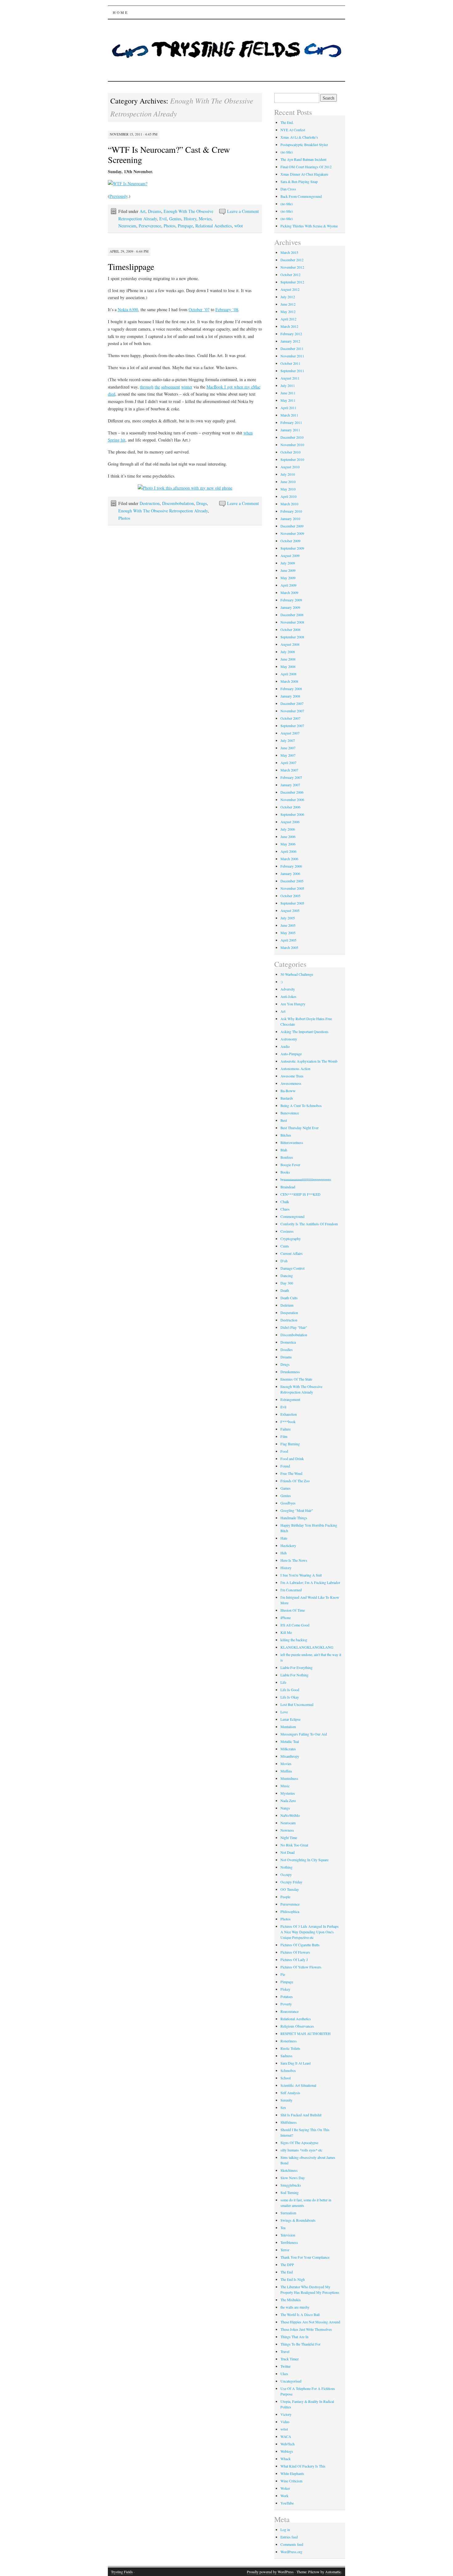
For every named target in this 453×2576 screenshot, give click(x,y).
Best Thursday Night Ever (300, 1128)
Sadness (286, 2056)
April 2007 (288, 763)
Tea (283, 2228)
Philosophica (290, 1911)
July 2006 (288, 829)
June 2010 (288, 482)
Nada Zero (288, 1801)
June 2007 (288, 748)
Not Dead (288, 1852)
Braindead (288, 1187)
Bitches (286, 1135)
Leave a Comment (243, 211)
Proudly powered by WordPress (270, 2572)
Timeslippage (131, 267)
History (190, 219)
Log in (285, 2529)
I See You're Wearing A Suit (301, 1575)
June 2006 (288, 836)
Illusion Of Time (293, 1610)
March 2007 (289, 770)
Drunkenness (290, 1372)
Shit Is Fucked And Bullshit (301, 2115)
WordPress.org (291, 2552)
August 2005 (290, 910)
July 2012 (288, 297)
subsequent (171, 387)
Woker (285, 2488)
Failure (286, 1429)
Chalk (285, 1202)
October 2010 (290, 452)
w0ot (239, 226)
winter (187, 387)
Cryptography (291, 1239)
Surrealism (288, 2213)
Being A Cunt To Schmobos (301, 1105)
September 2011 (292, 371)
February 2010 (291, 511)
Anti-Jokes (288, 996)
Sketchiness (289, 2170)
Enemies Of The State (296, 1379)
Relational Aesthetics (214, 226)
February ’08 (227, 309)
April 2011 (288, 408)
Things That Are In (294, 2337)
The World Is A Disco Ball (300, 2314)
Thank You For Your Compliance (305, 2257)
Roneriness (289, 2041)
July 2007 (288, 740)
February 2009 (291, 600)
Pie (283, 1974)
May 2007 (288, 755)
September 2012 (292, 282)
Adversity (288, 989)
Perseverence (150, 226)
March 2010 (289, 504)
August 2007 (290, 733)
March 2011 (289, 415)
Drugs (202, 503)
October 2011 (290, 363)
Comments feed (292, 2544)
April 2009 (288, 585)
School (286, 2078)
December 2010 (292, 437)
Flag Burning (290, 1444)
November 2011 (292, 356)
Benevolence (290, 1113)
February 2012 (291, 334)
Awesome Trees (292, 1076)
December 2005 (292, 881)
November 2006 (292, 800)
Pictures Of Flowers (295, 1952)
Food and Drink (292, 1459)
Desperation (289, 1312)
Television (288, 2235)
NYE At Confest (293, 130)
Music (285, 1786)
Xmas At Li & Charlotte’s (299, 137)
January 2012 (290, 341)
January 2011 (290, 430)
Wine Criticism (291, 2481)
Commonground (292, 1216)
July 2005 (288, 918)
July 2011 (288, 385)
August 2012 (290, 289)
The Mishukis (291, 2300)
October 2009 (290, 541)
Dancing (287, 1276)
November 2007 (292, 711)
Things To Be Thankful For (300, 2344)
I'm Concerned (291, 1590)
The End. (287, 122)
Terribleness (289, 2242)
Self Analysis (290, 2093)
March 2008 (289, 681)
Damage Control (292, 1268)
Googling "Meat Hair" (297, 1510)
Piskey (285, 1989)
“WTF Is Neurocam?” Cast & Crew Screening (169, 155)
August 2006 (290, 822)
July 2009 (288, 563)
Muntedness (289, 1778)
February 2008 (291, 689)
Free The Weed (291, 1473)
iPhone (286, 1618)
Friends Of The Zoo (295, 1481)
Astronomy (289, 1039)
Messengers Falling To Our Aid (304, 1734)
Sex (283, 2107)
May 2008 (288, 666)
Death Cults (289, 1298)
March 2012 (289, 326)
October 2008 (290, 629)
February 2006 (291, 866)
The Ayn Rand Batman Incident (303, 159)
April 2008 (288, 674)
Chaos (285, 1209)
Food (284, 1451)
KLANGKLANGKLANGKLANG (307, 1647)
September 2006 (292, 814)
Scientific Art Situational (298, 2085)
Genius (175, 219)
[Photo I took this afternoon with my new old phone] (185, 488)
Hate (284, 1538)
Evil (163, 219)
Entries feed (289, 2537)
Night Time (289, 1837)
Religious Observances (297, 2026)
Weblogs (287, 2451)
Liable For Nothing (294, 1675)
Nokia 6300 (128, 309)
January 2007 (290, 785)
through (147, 387)
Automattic (333, 2572)
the (157, 387)
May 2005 (288, 933)
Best (284, 1120)
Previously (118, 196)
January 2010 (290, 519)
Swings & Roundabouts (298, 2220)
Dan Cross (288, 189)
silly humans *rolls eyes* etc (301, 2150)
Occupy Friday (291, 1882)
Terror (285, 2250)
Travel (285, 2351)
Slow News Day (293, 2178)
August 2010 (290, 467)
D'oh (284, 1261)
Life (283, 1682)
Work (284, 2496)
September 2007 (292, 726)
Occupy (286, 1874)
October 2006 (290, 807)
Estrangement (290, 1399)
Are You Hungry (293, 1004)
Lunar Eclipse (290, 1719)
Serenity (286, 2100)
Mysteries (288, 1793)
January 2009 (290, 607)
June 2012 (288, 304)
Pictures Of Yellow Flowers (301, 1967)
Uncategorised (291, 2381)
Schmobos (288, 2070)
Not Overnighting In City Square (304, 1860)
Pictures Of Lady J (294, 1959)
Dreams (155, 211)
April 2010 (288, 496)
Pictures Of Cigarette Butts (300, 1945)
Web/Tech (288, 2444)
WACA (286, 2436)
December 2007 (292, 703)
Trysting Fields (122, 2572)
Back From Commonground (301, 196)
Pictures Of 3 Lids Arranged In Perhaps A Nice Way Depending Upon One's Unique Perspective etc (310, 1932)
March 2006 (289, 859)
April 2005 (288, 940)
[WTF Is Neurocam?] (128, 183)
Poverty (286, 2004)
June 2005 (288, 925)
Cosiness (287, 1231)
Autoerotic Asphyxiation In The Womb (309, 1061)
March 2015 (289, 252)
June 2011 (288, 393)
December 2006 (292, 792)
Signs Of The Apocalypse (299, 2143)
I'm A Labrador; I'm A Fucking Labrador (310, 1582)
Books (285, 1172)
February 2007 (291, 777)
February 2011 (291, 422)
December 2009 (292, 526)
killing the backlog (294, 1640)
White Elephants (292, 2473)
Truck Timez (290, 2359)
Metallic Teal (290, 1741)
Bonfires (287, 1157)
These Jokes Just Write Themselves (306, 2329)
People (285, 1897)
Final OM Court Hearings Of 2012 (306, 167)
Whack (286, 2459)
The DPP (287, 2265)
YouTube (287, 2503)
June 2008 (288, 659)
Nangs (285, 1808)
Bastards (287, 1098)
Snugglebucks (291, 2185)
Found (285, 1466)
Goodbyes (288, 1503)
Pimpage (185, 226)
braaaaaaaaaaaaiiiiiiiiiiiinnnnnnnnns (306, 1179)
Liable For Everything (296, 1667)
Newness (287, 1830)
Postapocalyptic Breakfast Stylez (304, 144)
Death (285, 1290)
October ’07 (199, 309)
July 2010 (288, 474)
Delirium (287, 1305)
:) (282, 982)
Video (285, 2422)
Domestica (288, 1342)
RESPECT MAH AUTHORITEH (306, 2033)
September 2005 (292, 903)
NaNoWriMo (290, 1815)
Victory (286, 2414)
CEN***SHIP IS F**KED (300, 1194)
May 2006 (288, 844)
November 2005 (292, 888)
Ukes (284, 2374)
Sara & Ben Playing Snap (299, 181)
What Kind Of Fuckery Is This (303, 2466)
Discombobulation (178, 503)
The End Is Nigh (293, 2279)
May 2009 (288, 578)
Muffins (286, 1771)
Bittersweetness (292, 1142)
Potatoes (287, 1996)
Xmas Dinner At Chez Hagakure (304, 174)
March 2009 (289, 592)
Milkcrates (288, 1749)
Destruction (150, 503)
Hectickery (288, 1545)
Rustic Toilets (290, 2048)
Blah (284, 1150)
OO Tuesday (290, 1889)
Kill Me (286, 1632)
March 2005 (289, 947)
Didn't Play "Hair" (294, 1327)
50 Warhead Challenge (297, 974)
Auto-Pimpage (291, 1054)
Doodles (287, 1349)
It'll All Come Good (295, 1625)
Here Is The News (294, 1560)
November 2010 (292, 445)
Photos (169, 226)
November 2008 (292, 622)
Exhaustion (289, 1414)
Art (143, 211)
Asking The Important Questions (304, 1032)
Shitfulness (289, 2122)
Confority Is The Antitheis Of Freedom (309, 1224)
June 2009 (288, 570)
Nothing (286, 1867)
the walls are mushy (295, 2307)
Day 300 (287, 1283)
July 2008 (288, 652)
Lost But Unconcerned (297, 1704)
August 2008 (290, 644)
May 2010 (288, 489)
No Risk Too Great (294, 1845)
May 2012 (288, 311)
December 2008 (292, 615)
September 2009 (292, 548)
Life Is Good (290, 1690)
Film (284, 1436)
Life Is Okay (290, 1697)
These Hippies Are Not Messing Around (310, 2322)
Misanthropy (290, 1756)
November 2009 (292, 533)
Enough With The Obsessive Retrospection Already (163, 511)
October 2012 (290, 275)
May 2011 (288, 400)
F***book (288, 1422)
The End (287, 2272)
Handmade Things (294, 1518)
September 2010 (292, 459)
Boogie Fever (290, 1165)
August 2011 (290, 378)
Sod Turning (290, 2192)
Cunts (285, 1246)
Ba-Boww (288, 1091)
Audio (285, 1046)
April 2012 (288, 319)
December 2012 (292, 260)
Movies (205, 219)
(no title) (287, 152)
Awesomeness (291, 1083)
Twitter (286, 2366)
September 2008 (292, 637)
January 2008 (290, 696)
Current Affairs (292, 1253)
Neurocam (127, 226)
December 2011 (292, 348)
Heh (284, 1553)
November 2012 (292, 267)
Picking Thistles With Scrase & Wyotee (309, 226)
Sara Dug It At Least (296, 2063)
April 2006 (288, 851)
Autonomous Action (295, 1068)
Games (286, 1488)
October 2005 (290, 896)
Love (284, 1712)
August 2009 (290, 555)
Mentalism (288, 1727)
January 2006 (290, 873)
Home (120, 12)
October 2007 (290, 718)
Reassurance (290, 2011)
